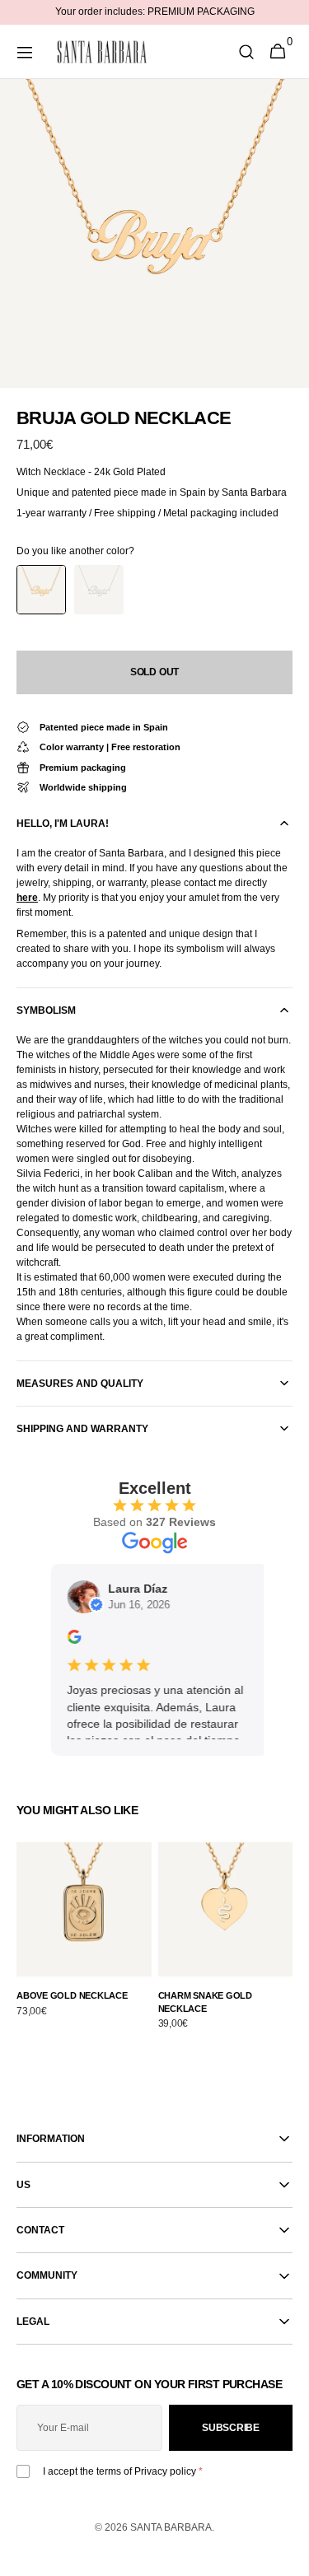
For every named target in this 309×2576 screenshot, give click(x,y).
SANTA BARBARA (171, 2527)
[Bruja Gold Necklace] (41, 590)
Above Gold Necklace (72, 1995)
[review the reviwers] (66, 1640)
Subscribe (231, 2428)
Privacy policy (165, 2471)
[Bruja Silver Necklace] (99, 590)
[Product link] (84, 1939)
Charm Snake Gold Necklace (205, 2002)
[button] (25, 52)
